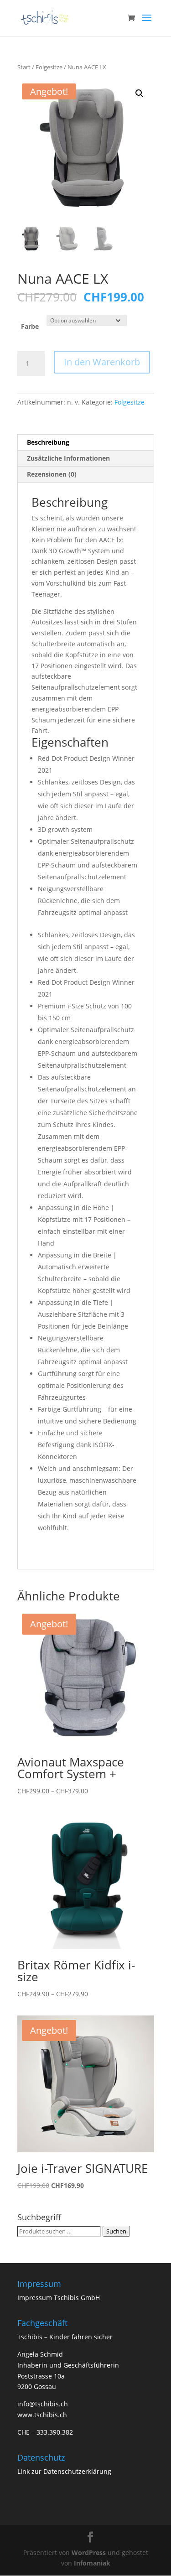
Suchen (116, 2231)
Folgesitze (49, 67)
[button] (140, 93)
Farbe (30, 326)
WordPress (89, 2553)
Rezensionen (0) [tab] (52, 474)
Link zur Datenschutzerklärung (64, 2471)
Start (24, 67)
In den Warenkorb (102, 362)
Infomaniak (92, 2563)
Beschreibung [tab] (48, 442)
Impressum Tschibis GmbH (59, 2298)
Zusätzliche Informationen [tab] (68, 458)
